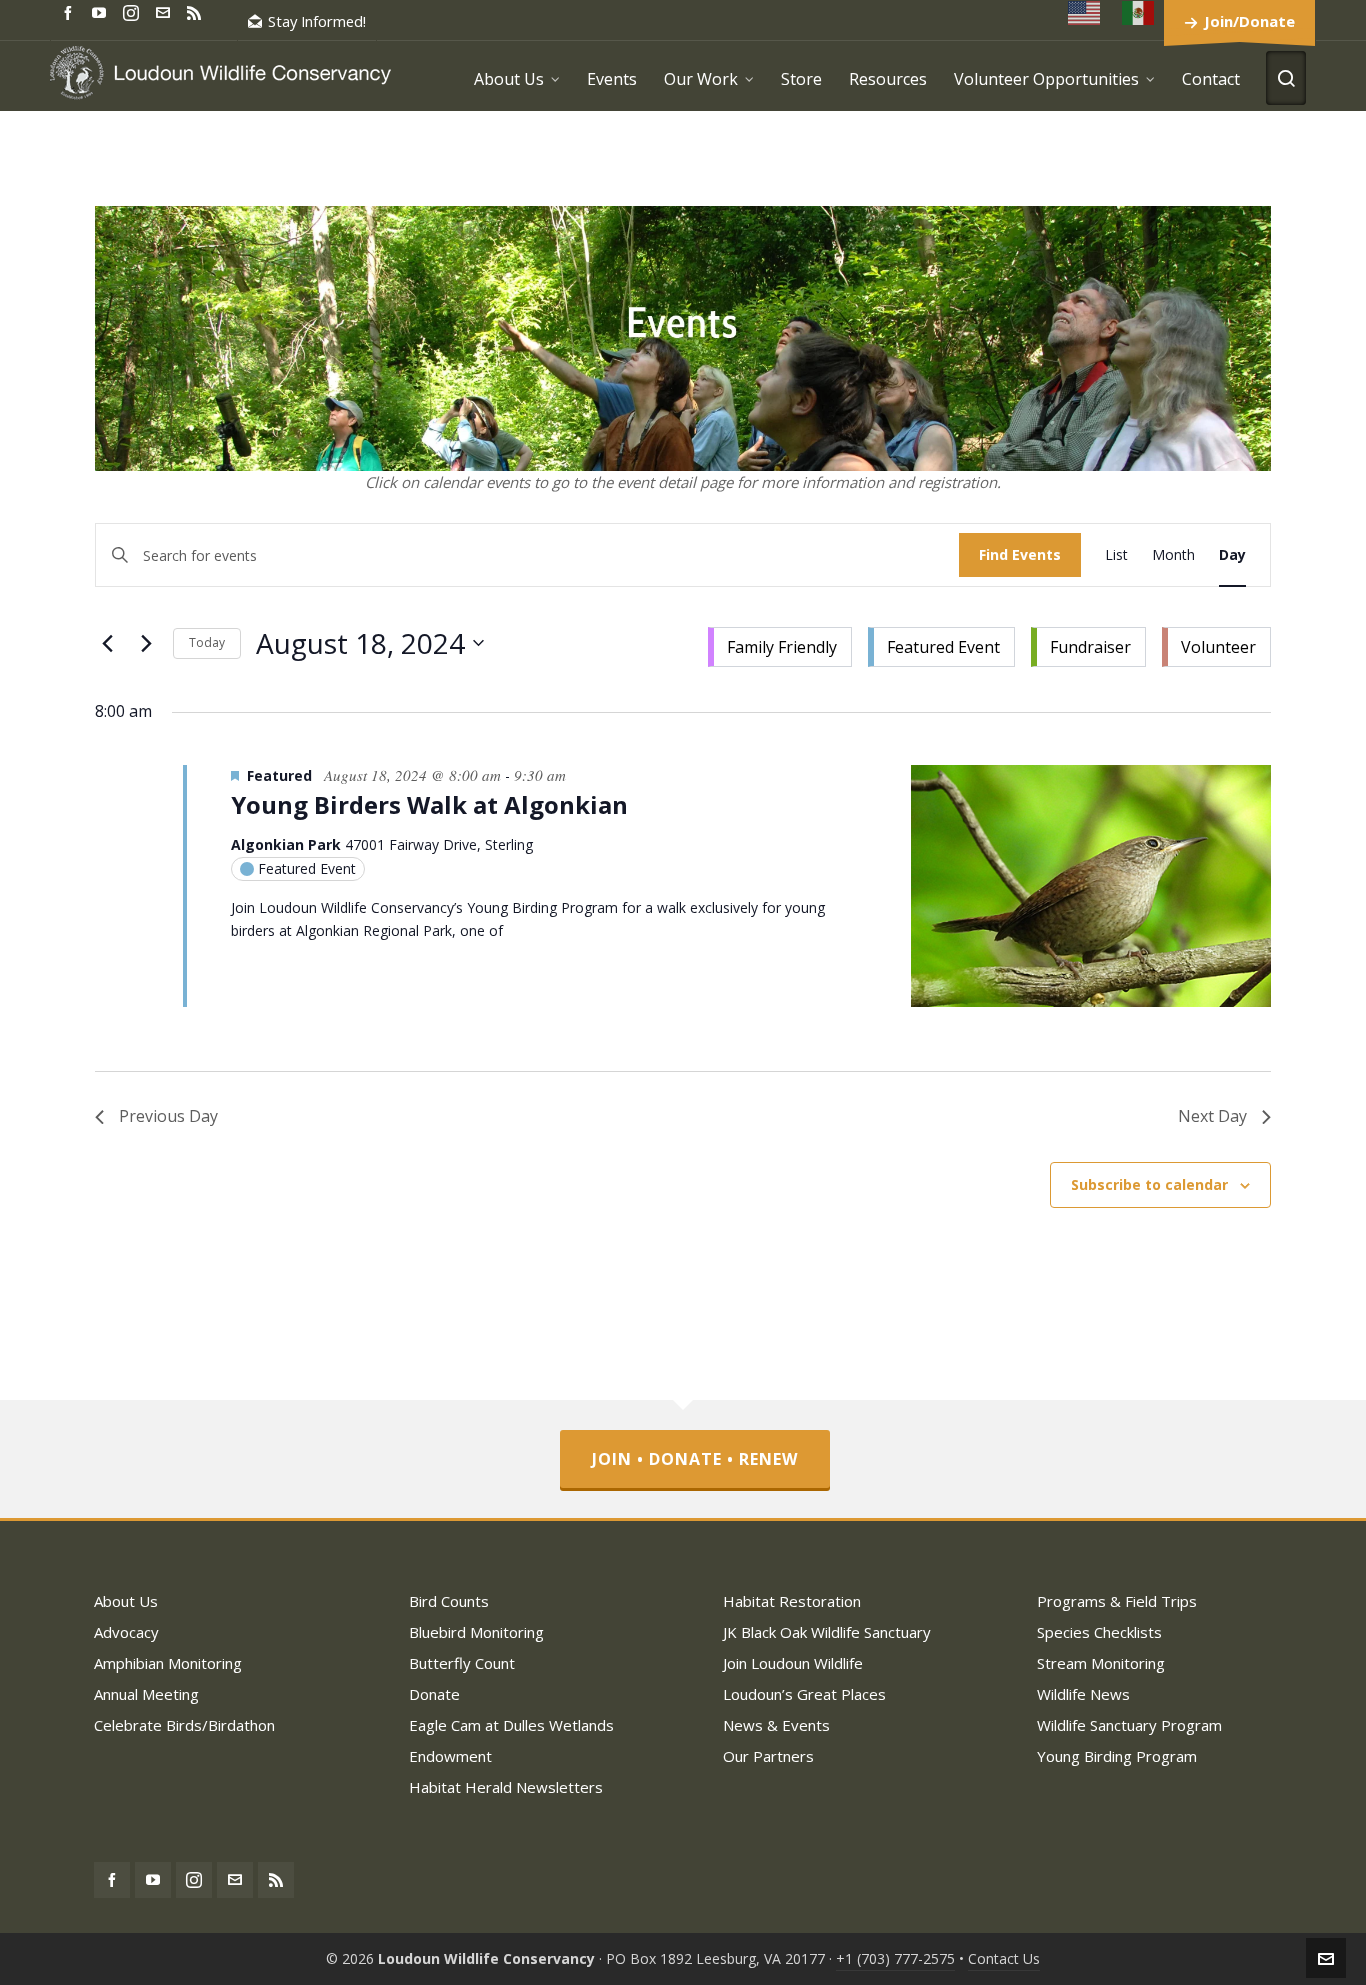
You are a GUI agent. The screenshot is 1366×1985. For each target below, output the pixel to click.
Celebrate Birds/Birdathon (184, 1725)
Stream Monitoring (1101, 1663)
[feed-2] (197, 11)
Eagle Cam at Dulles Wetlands (511, 1725)
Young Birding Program (1117, 1756)
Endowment (450, 1756)
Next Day (1212, 1116)
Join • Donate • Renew (695, 1459)
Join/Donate (1249, 21)
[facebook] (71, 11)
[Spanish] (1139, 12)
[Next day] (146, 643)
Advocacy (126, 1632)
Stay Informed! (317, 21)
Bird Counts (449, 1601)
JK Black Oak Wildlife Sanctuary (827, 1632)
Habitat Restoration (792, 1601)
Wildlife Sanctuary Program (1129, 1725)
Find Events (1020, 554)
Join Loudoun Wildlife (793, 1663)
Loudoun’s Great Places (804, 1694)
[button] (989, 643)
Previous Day (168, 1116)
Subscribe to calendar (1149, 1184)
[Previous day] (107, 643)
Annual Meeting (146, 1694)
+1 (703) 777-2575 (895, 1958)
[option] (780, 647)
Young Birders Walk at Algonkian (429, 804)
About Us (126, 1601)
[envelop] (166, 11)
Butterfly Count (462, 1663)
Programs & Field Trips (1117, 1601)
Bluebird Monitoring (476, 1632)
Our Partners (768, 1756)
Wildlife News (1083, 1694)
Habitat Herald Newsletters (506, 1787)
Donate (434, 1694)
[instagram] (134, 12)
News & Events (776, 1725)
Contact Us (1004, 1958)
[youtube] (102, 11)
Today (207, 642)
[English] (1085, 12)
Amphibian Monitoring (168, 1663)
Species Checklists (1099, 1632)
